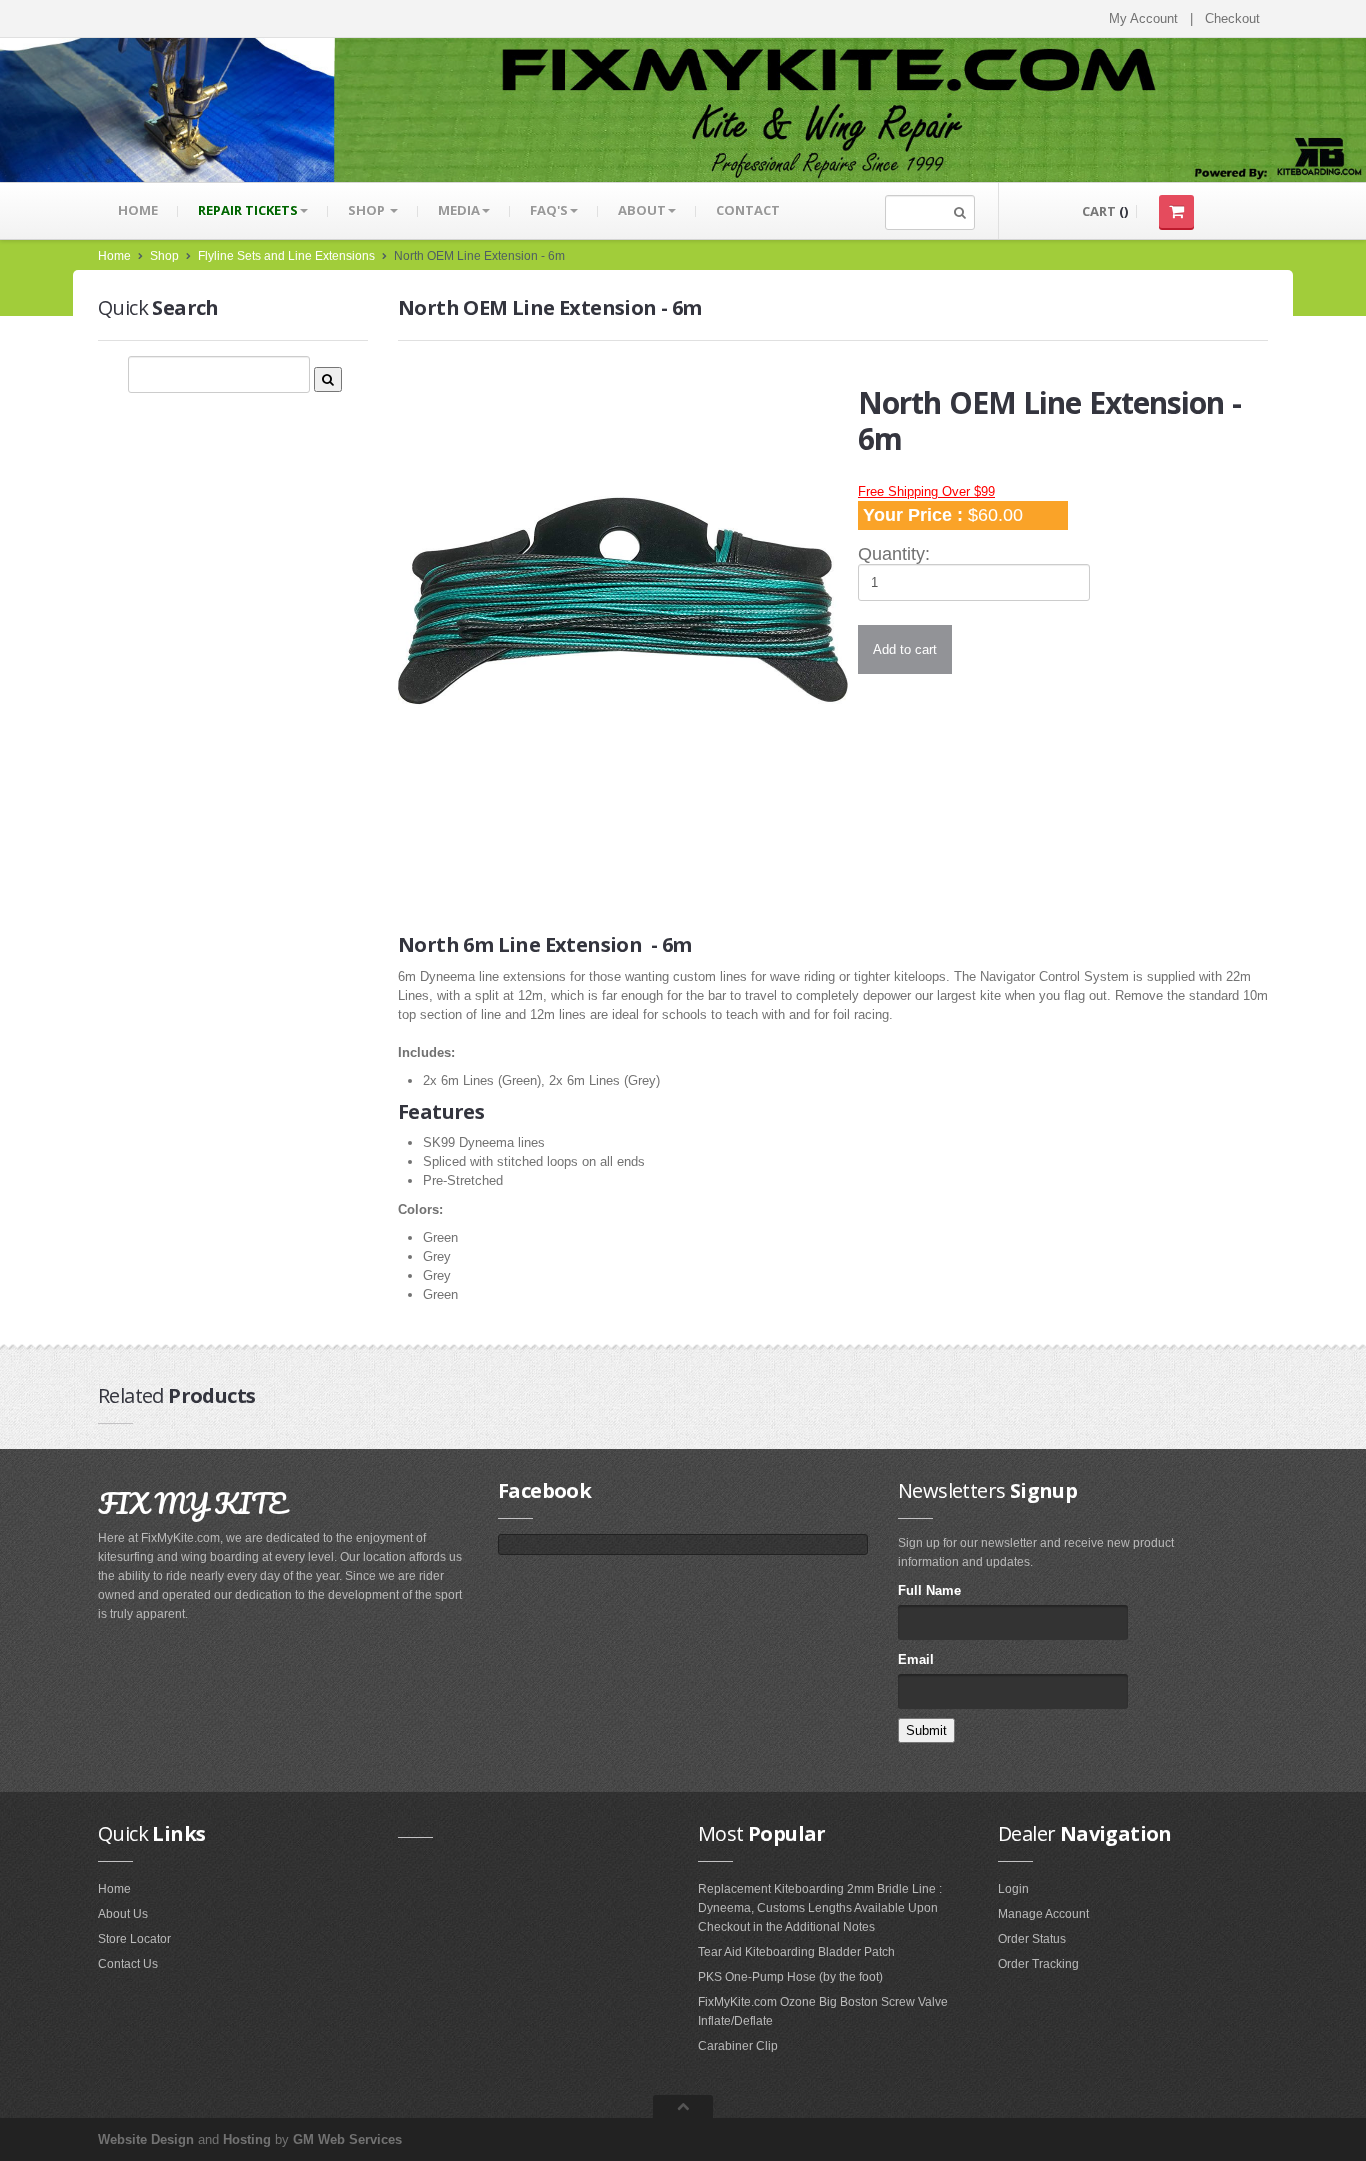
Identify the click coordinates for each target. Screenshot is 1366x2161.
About (642, 210)
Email (916, 1659)
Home (138, 210)
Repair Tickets (248, 210)
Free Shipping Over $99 (926, 491)
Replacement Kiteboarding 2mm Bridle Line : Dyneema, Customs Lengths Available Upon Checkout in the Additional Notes (820, 1908)
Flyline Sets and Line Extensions (286, 256)
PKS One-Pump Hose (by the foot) (790, 1977)
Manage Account (1043, 1914)
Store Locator (134, 1939)
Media (459, 210)
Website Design (146, 2139)
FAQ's (549, 210)
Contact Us (128, 1964)
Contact (748, 210)
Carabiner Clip (738, 2046)
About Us (123, 1914)
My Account (1143, 18)
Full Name (929, 1590)
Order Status (1032, 1939)
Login (1013, 1889)
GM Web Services (347, 2139)
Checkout (1232, 18)
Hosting (247, 2139)
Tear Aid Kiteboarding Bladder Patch (796, 1952)
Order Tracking (1038, 1964)
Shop (368, 210)
